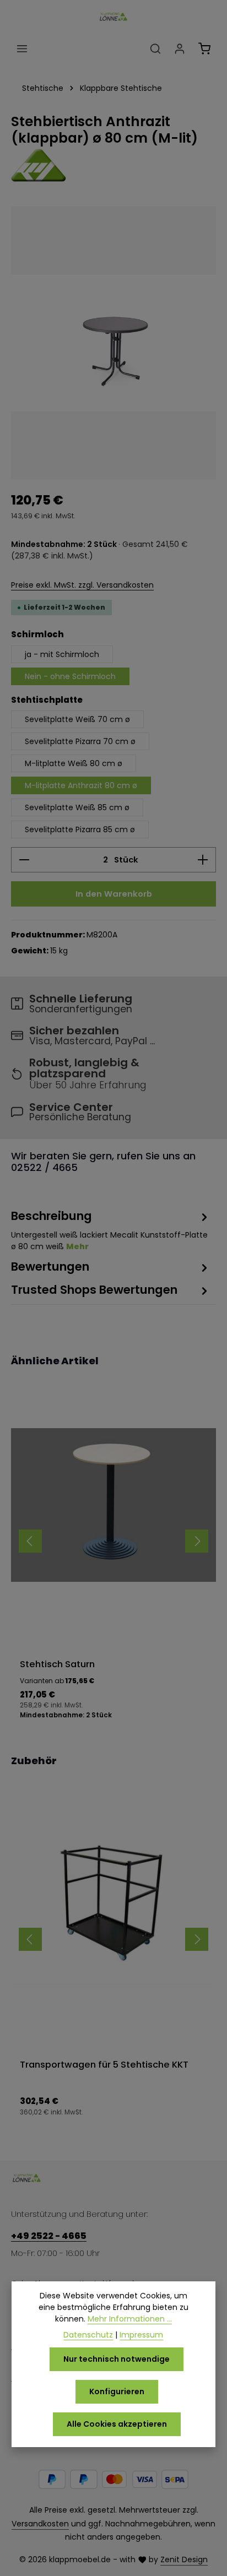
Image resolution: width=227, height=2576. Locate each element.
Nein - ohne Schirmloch (70, 676)
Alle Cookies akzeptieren (117, 2424)
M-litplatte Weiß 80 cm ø (74, 763)
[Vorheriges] (30, 1541)
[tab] (111, 1230)
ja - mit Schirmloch (62, 654)
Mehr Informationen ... (130, 2319)
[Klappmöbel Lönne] (113, 165)
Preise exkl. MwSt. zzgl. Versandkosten (82, 585)
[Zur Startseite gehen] (114, 17)
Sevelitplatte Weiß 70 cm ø (77, 719)
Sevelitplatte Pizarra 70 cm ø (80, 741)
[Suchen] (155, 48)
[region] (113, 343)
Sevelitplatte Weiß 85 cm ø (77, 807)
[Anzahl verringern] (24, 860)
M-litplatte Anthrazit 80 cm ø (81, 785)
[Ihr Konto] (180, 48)
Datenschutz (88, 2335)
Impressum (141, 2335)
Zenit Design (184, 2559)
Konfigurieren (117, 2391)
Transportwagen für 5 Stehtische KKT (104, 2065)
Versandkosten (40, 2524)
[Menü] (22, 48)
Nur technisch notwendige (117, 2359)
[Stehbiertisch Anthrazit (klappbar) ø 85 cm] (113, 343)
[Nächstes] (197, 1541)
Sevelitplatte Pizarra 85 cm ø (80, 829)
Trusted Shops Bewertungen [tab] (94, 1290)
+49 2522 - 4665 (49, 2236)
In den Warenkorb (114, 894)
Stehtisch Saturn (57, 1665)
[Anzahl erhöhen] (203, 860)
